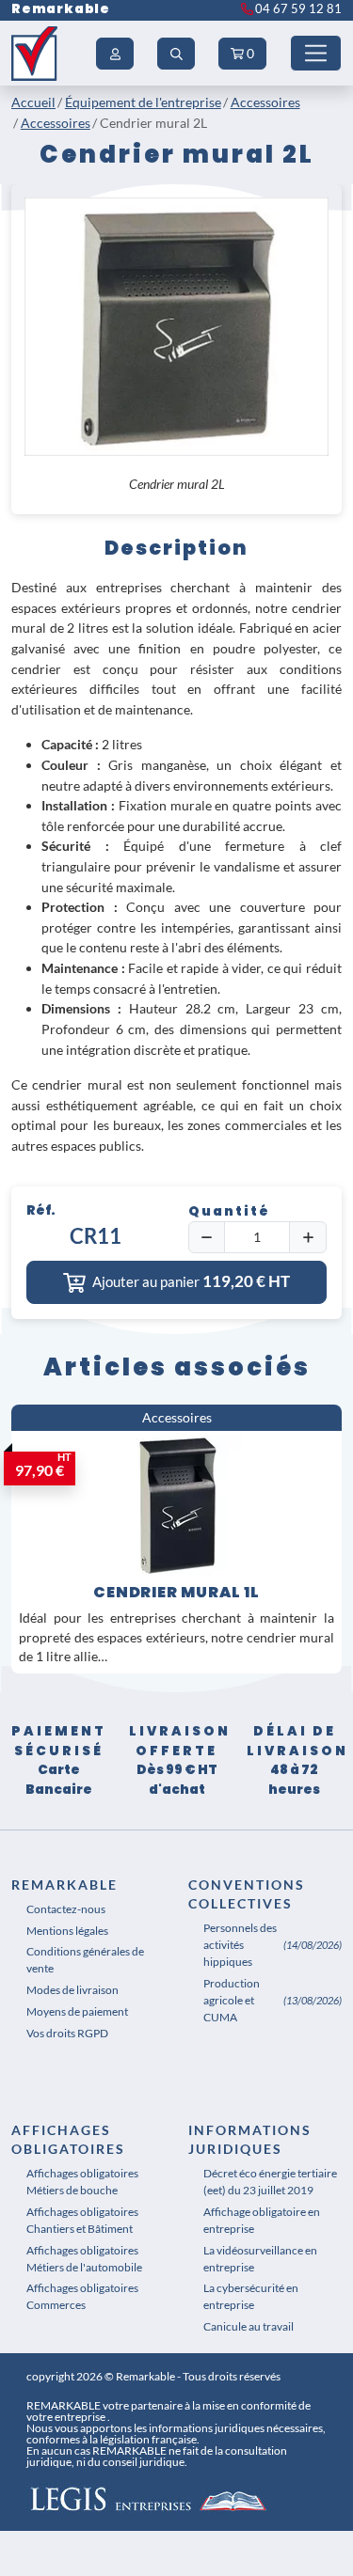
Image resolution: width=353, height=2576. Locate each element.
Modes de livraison (72, 1990)
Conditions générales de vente (85, 1960)
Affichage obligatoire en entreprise (262, 2220)
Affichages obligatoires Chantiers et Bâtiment (82, 2220)
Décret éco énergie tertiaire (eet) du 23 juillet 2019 (270, 2182)
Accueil (33, 102)
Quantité (229, 1211)
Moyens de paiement (77, 2011)
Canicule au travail (249, 2326)
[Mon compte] (115, 54)
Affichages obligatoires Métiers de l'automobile (84, 2259)
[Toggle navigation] (316, 53)
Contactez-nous (66, 1909)
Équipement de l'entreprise (143, 102)
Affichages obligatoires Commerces (82, 2296)
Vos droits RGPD (67, 2033)
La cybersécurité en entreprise (251, 2296)
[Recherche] (176, 54)
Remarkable (61, 9)
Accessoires (265, 102)
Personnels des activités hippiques (240, 1945)
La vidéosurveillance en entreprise (260, 2259)
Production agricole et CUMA (232, 2000)
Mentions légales (67, 1931)
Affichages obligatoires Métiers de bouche (82, 2182)
